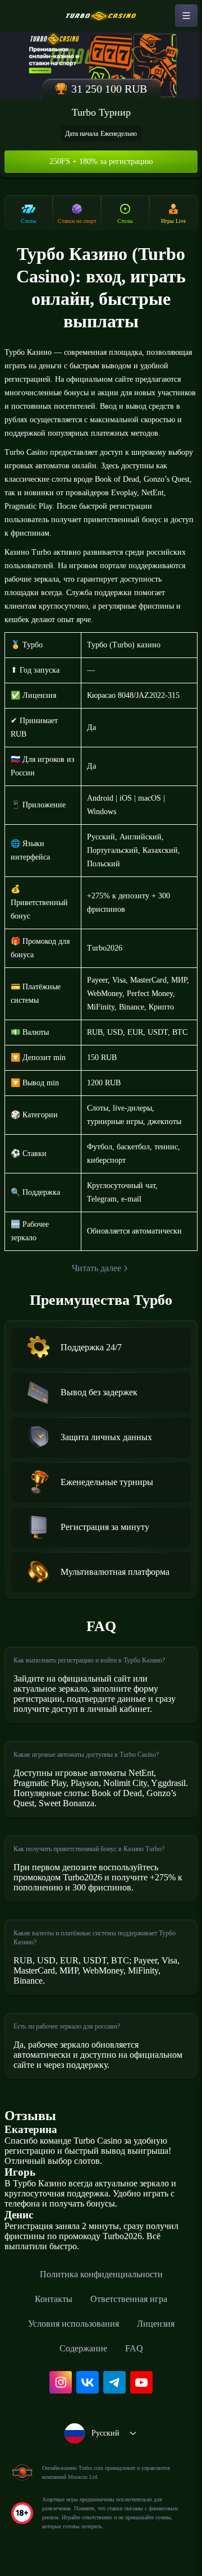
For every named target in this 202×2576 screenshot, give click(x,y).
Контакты (54, 2299)
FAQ (134, 2348)
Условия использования (74, 2324)
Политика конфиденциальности (101, 2274)
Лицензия (156, 2324)
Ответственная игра (129, 2299)
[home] (101, 16)
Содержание (83, 2348)
